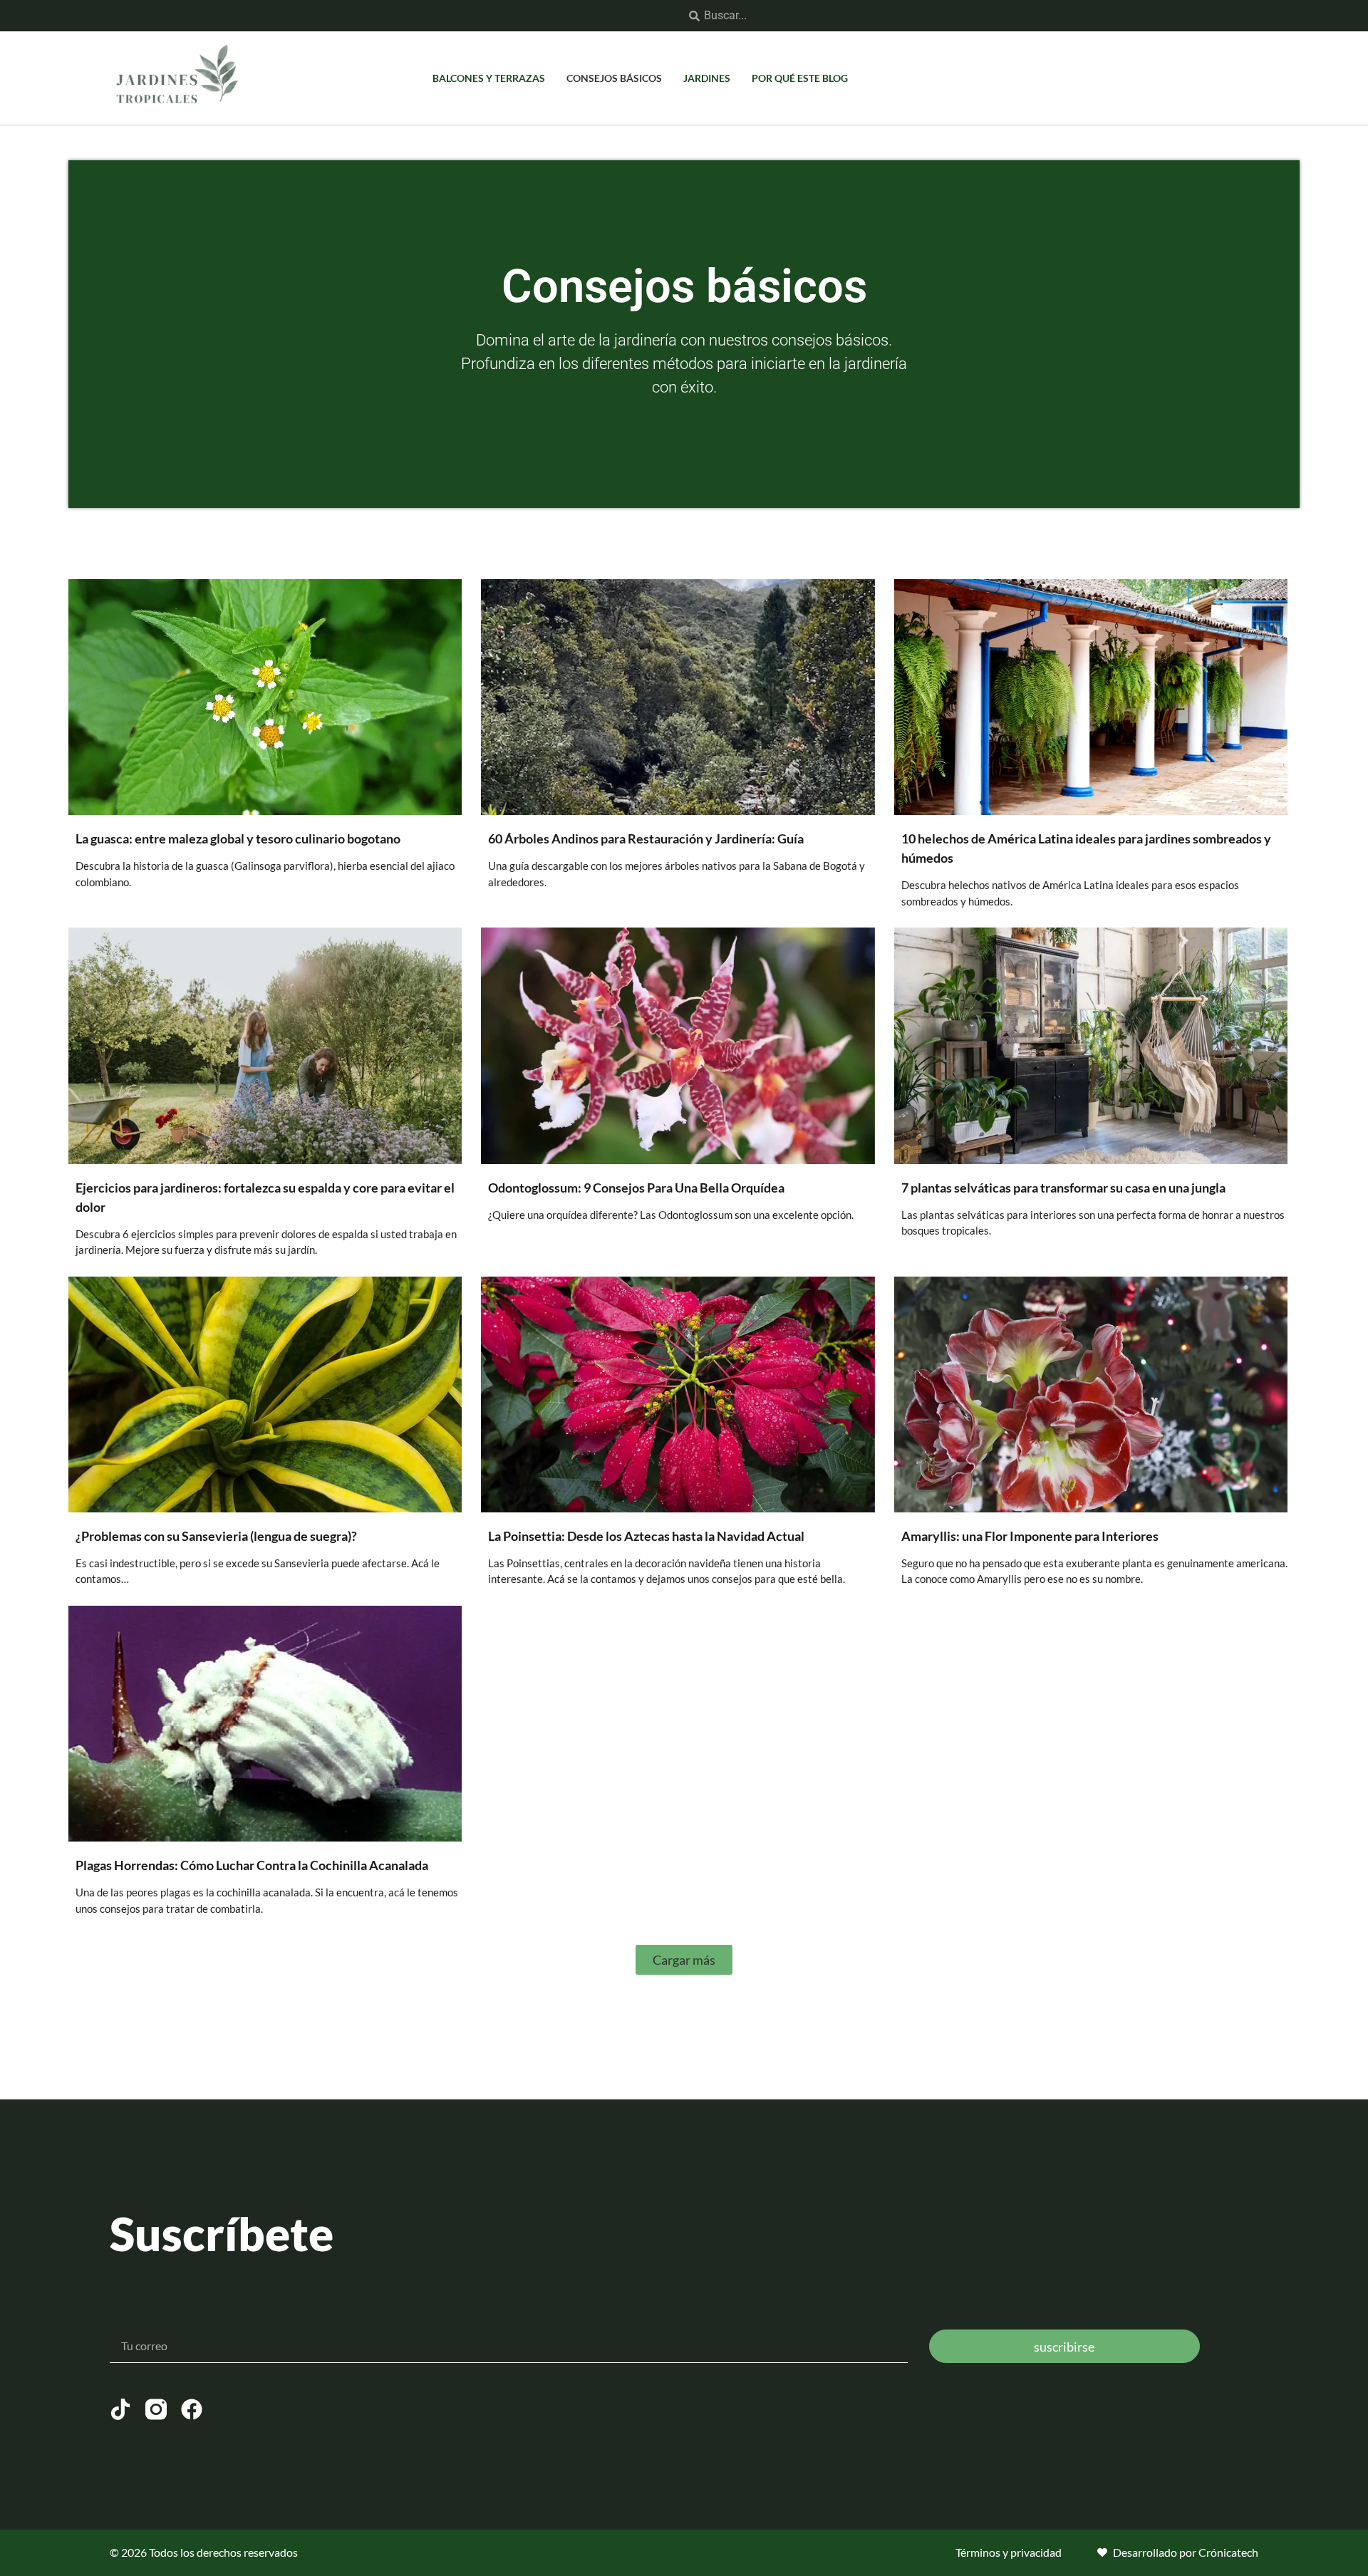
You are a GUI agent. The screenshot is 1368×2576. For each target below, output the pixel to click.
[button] (684, 1960)
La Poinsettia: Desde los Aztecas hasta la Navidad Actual (646, 1536)
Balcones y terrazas (489, 78)
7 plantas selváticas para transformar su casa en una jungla (1063, 1188)
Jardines (707, 78)
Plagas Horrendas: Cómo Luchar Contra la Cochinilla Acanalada (252, 1865)
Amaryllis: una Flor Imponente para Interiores (1030, 1536)
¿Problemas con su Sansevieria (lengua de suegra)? (216, 1536)
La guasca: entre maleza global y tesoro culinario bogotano (238, 838)
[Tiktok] (120, 2409)
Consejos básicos (614, 78)
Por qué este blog (800, 78)
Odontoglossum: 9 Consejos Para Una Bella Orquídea (636, 1188)
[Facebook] (192, 2409)
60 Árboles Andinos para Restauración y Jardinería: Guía (646, 838)
